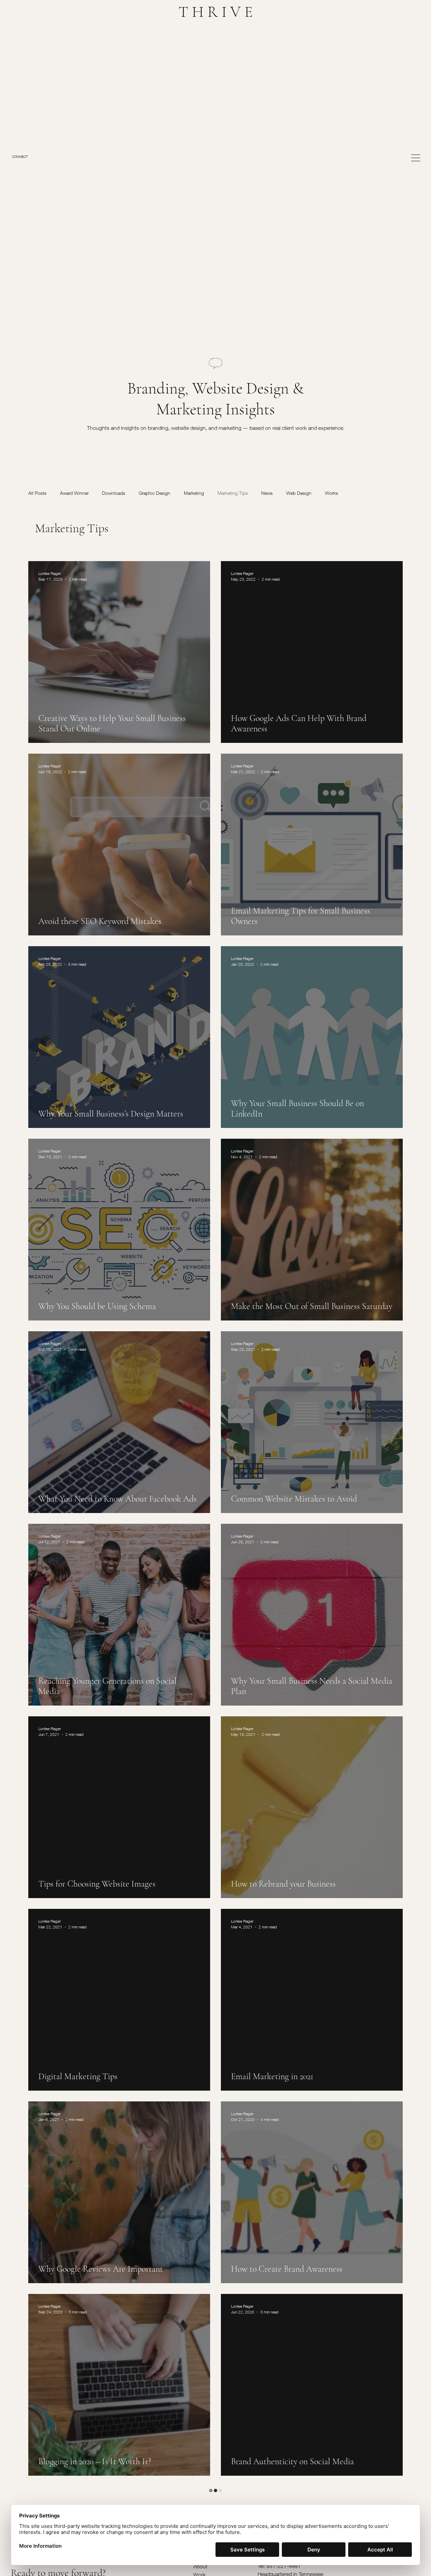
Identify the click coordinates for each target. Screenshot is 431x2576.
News (267, 493)
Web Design (299, 493)
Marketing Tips (233, 493)
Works (331, 493)
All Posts (37, 493)
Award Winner (74, 493)
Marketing (194, 493)
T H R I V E (216, 12)
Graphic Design (155, 493)
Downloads (114, 493)
